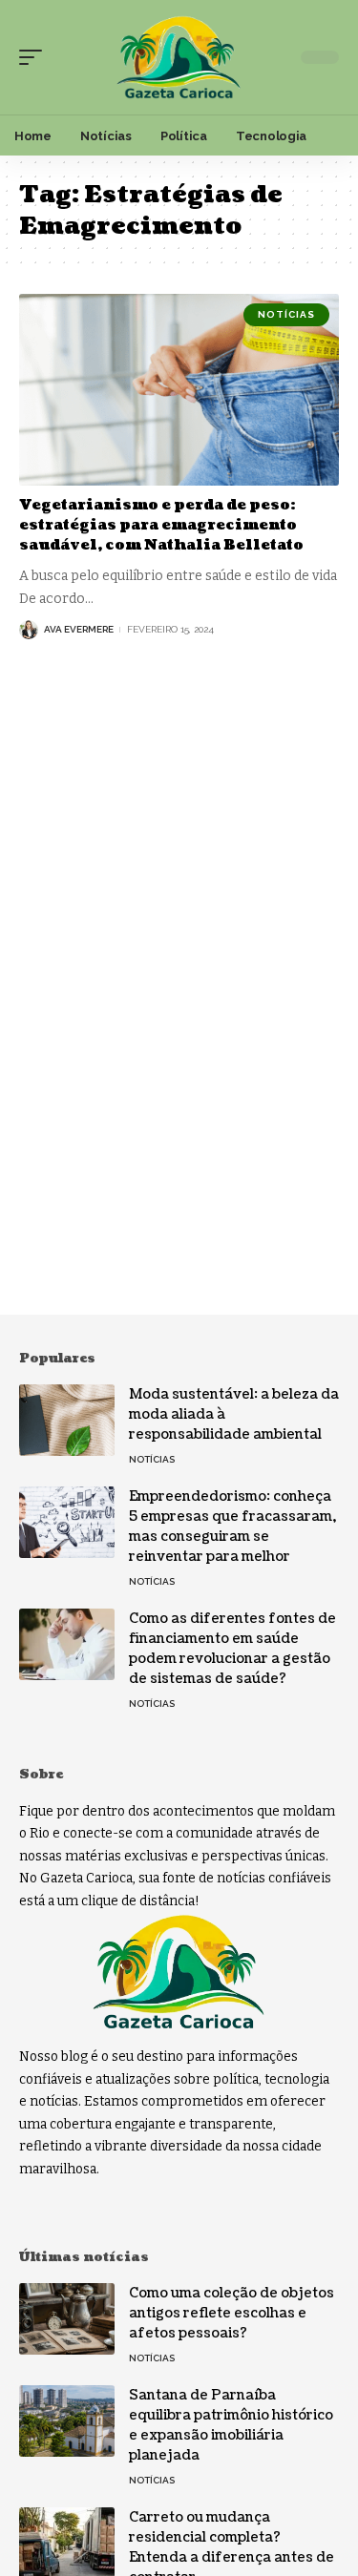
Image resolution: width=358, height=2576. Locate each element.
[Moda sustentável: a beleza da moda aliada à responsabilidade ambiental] (67, 1420)
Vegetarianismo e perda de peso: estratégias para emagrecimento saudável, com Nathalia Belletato (161, 525)
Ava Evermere (79, 629)
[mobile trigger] (35, 57)
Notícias (286, 314)
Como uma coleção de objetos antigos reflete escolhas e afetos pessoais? (232, 2313)
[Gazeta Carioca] (179, 58)
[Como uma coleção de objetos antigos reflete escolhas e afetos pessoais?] (67, 2319)
